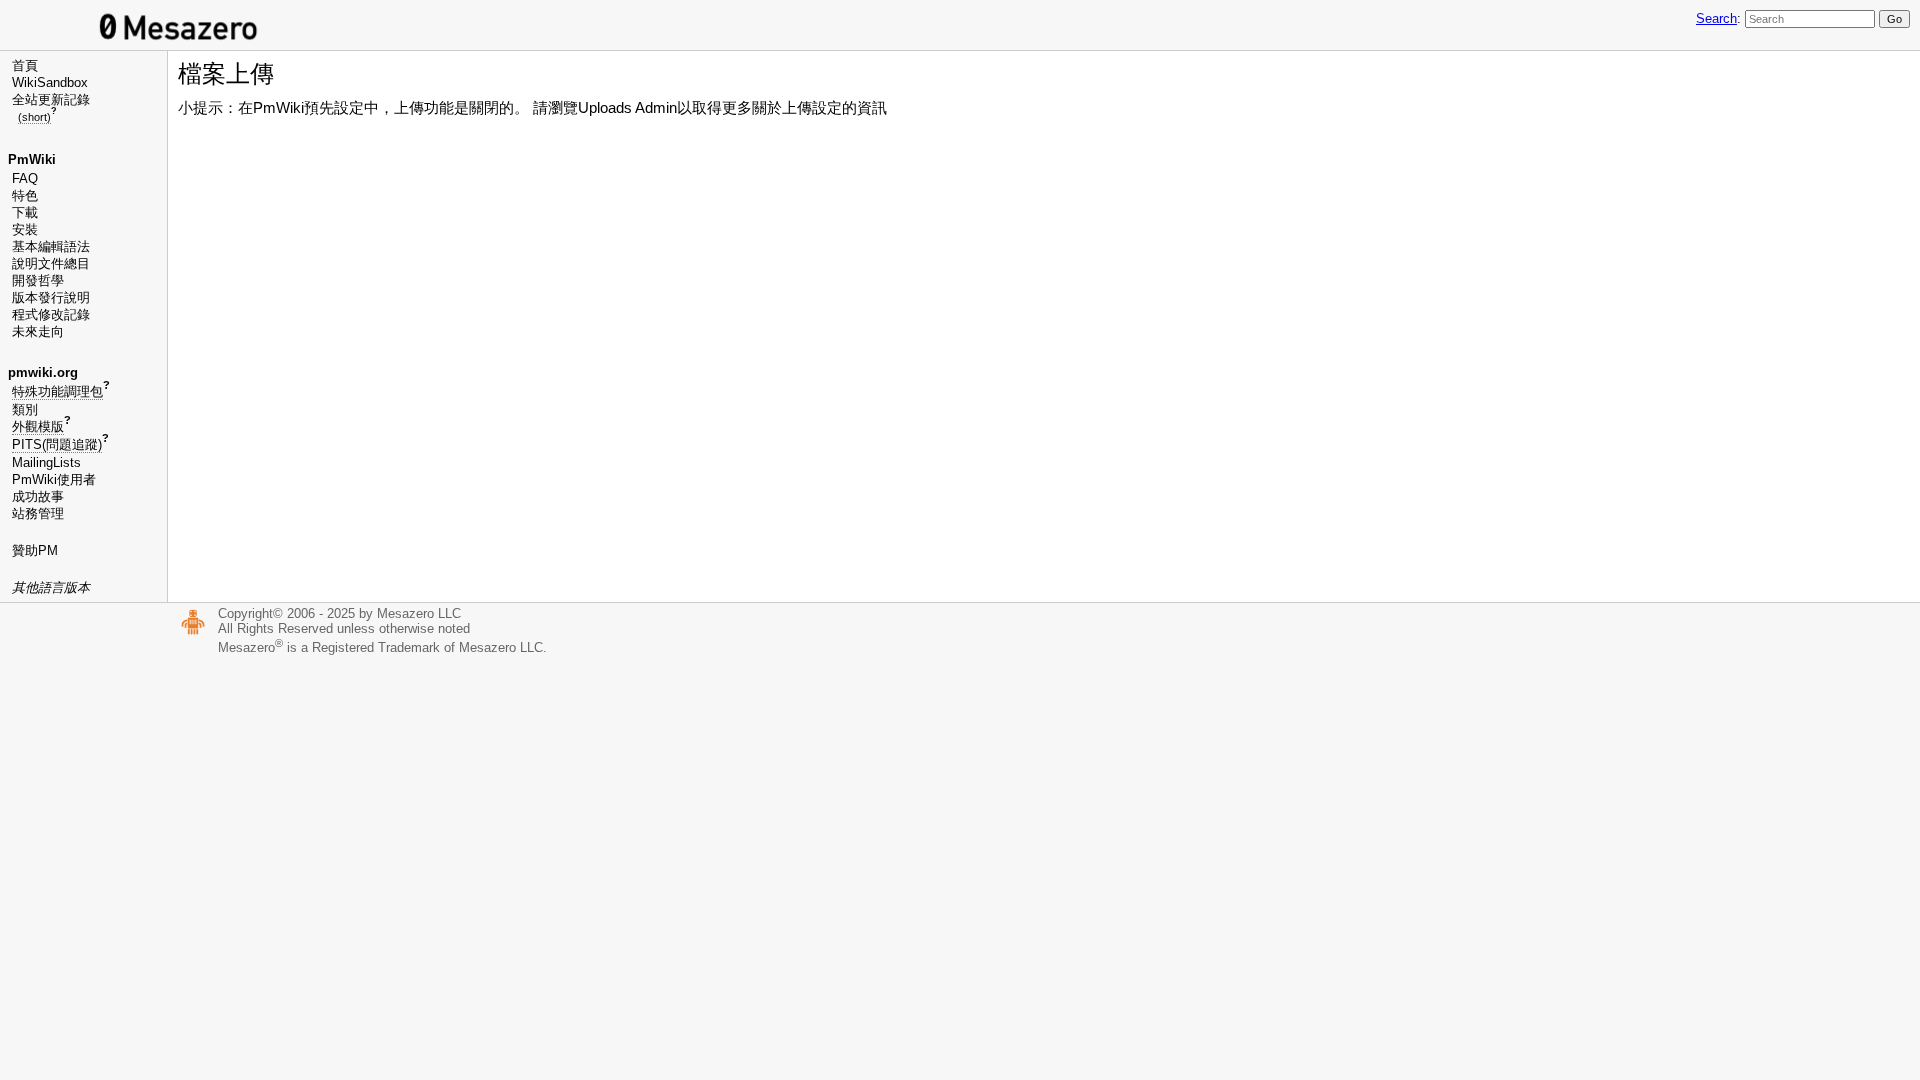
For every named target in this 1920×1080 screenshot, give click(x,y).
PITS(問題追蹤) (57, 444)
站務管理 (38, 513)
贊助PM (35, 550)
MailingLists (46, 462)
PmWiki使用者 (54, 479)
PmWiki (32, 159)
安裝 (25, 229)
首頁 (25, 65)
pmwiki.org (43, 372)
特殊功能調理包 (57, 391)
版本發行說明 (51, 297)
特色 (25, 195)
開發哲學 (38, 280)
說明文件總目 (51, 263)
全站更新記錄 (51, 99)
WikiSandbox (50, 82)
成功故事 (38, 496)
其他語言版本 (51, 587)
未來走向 (38, 331)
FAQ (25, 178)
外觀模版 (38, 426)
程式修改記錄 (51, 314)
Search (1716, 18)
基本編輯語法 (51, 246)
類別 (25, 409)
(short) (34, 117)
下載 (25, 212)
